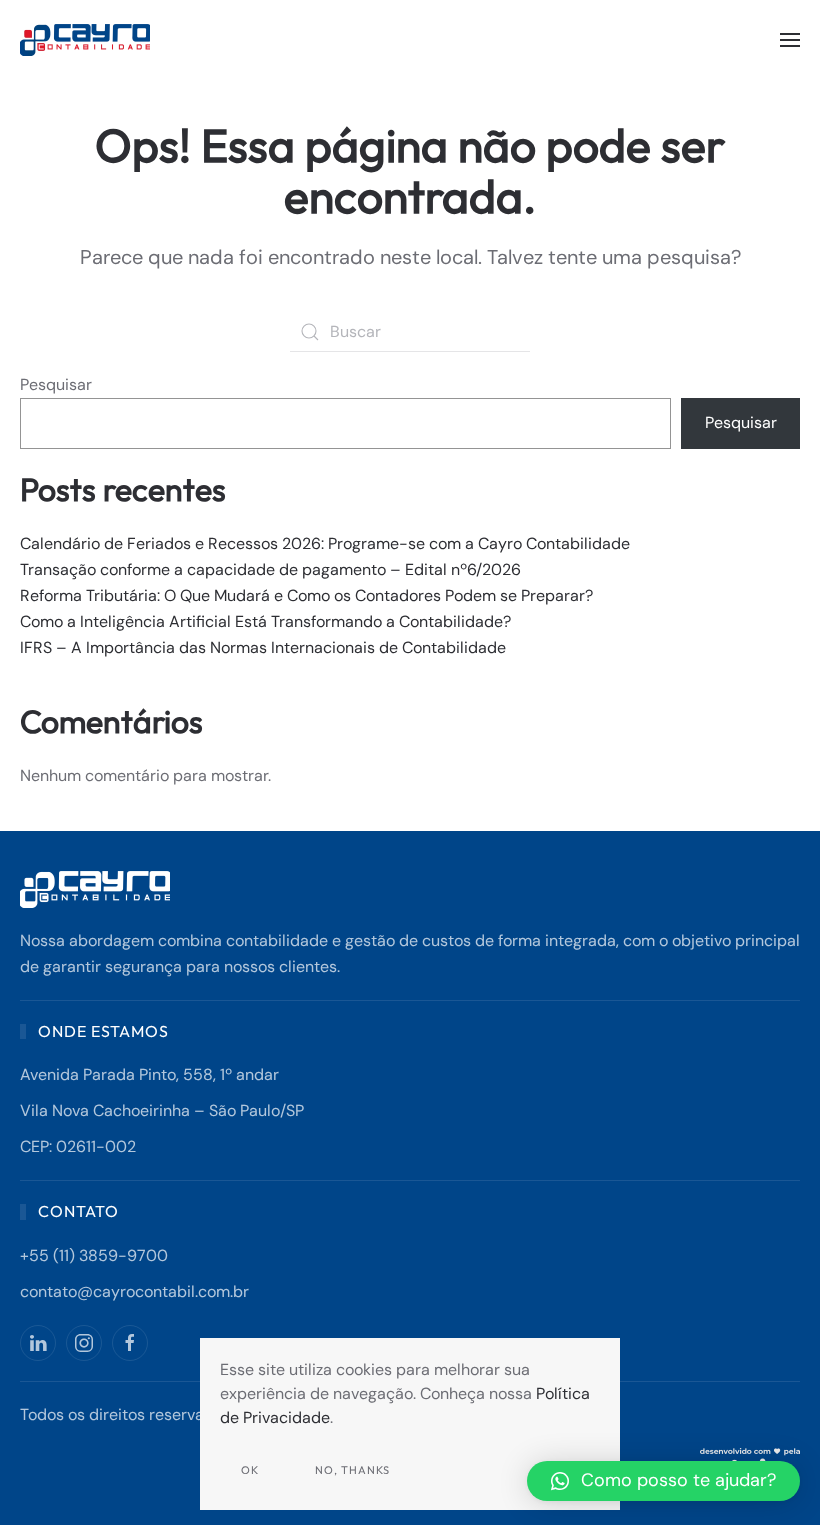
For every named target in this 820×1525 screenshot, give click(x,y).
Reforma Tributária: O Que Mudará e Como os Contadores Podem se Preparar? (306, 595)
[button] (790, 40)
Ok (250, 1470)
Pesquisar (56, 384)
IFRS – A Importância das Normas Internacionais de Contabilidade (263, 647)
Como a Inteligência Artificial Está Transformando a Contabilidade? (265, 621)
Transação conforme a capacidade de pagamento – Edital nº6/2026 (270, 569)
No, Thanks (352, 1470)
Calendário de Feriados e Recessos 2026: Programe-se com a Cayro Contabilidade (325, 543)
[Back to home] (87, 40)
